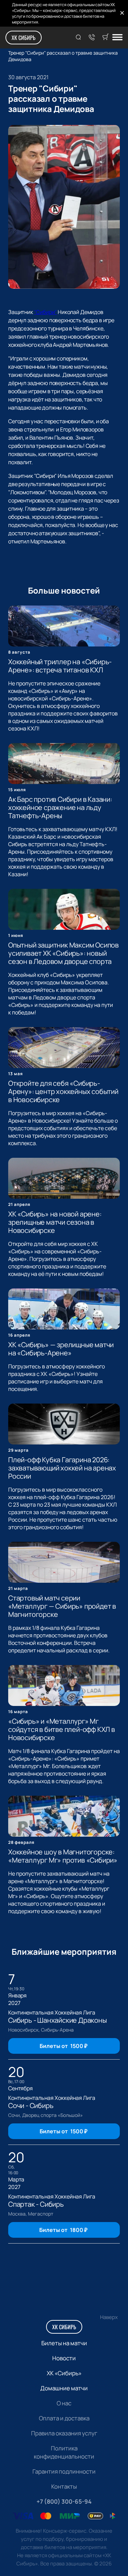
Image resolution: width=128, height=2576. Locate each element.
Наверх (109, 2317)
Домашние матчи (64, 2388)
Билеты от (63, 2046)
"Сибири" (46, 312)
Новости (64, 2358)
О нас (64, 2403)
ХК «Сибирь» (64, 2373)
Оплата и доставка (64, 2418)
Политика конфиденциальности (64, 2452)
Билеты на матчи (64, 2343)
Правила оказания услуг (64, 2433)
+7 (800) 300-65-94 (64, 2501)
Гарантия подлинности (64, 2471)
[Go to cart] (105, 38)
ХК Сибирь (24, 38)
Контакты (64, 2486)
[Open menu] (117, 38)
